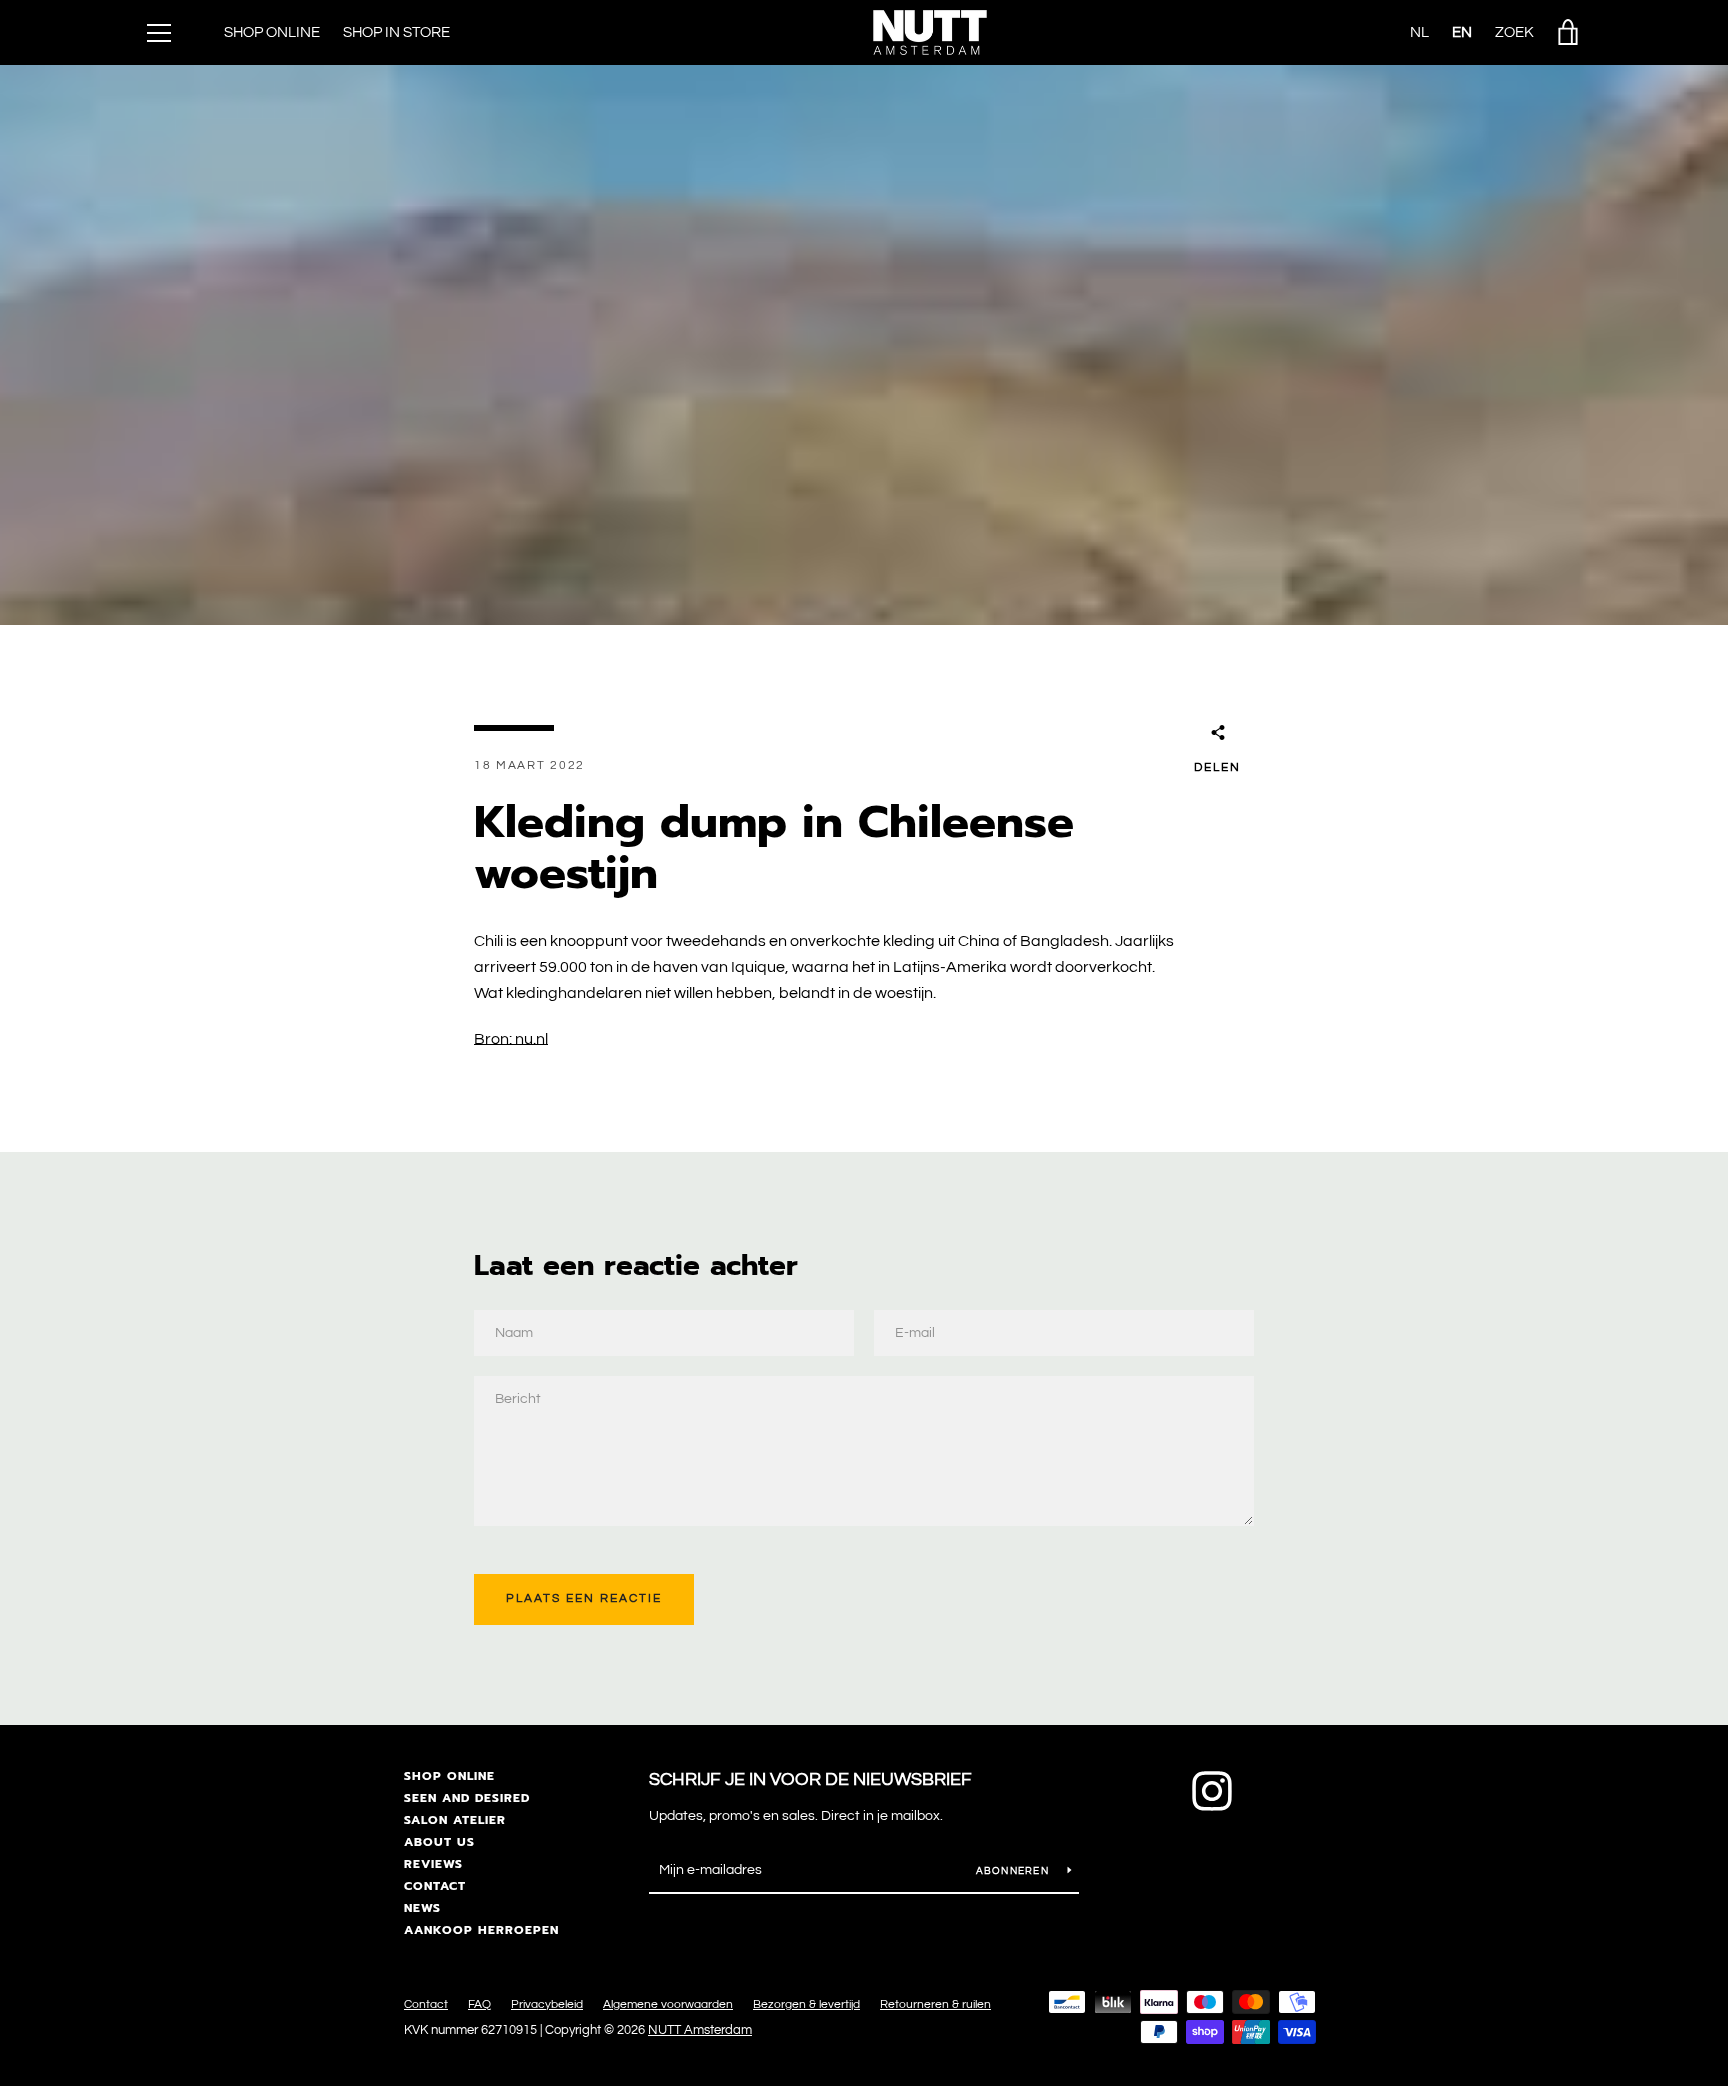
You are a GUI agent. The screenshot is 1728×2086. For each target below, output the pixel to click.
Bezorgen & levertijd (806, 2004)
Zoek (1514, 32)
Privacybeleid (547, 2004)
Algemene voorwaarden (668, 2004)
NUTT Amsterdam (700, 2030)
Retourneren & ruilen (935, 2004)
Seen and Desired (467, 1798)
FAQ (479, 2004)
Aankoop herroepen (481, 1930)
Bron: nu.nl (511, 1039)
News (422, 1908)
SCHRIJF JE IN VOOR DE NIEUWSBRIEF (810, 1779)
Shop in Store (396, 32)
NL (1419, 32)
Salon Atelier (455, 1820)
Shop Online (272, 32)
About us (439, 1842)
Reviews (433, 1864)
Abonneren (1014, 1871)
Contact (435, 1886)
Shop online (449, 1776)
